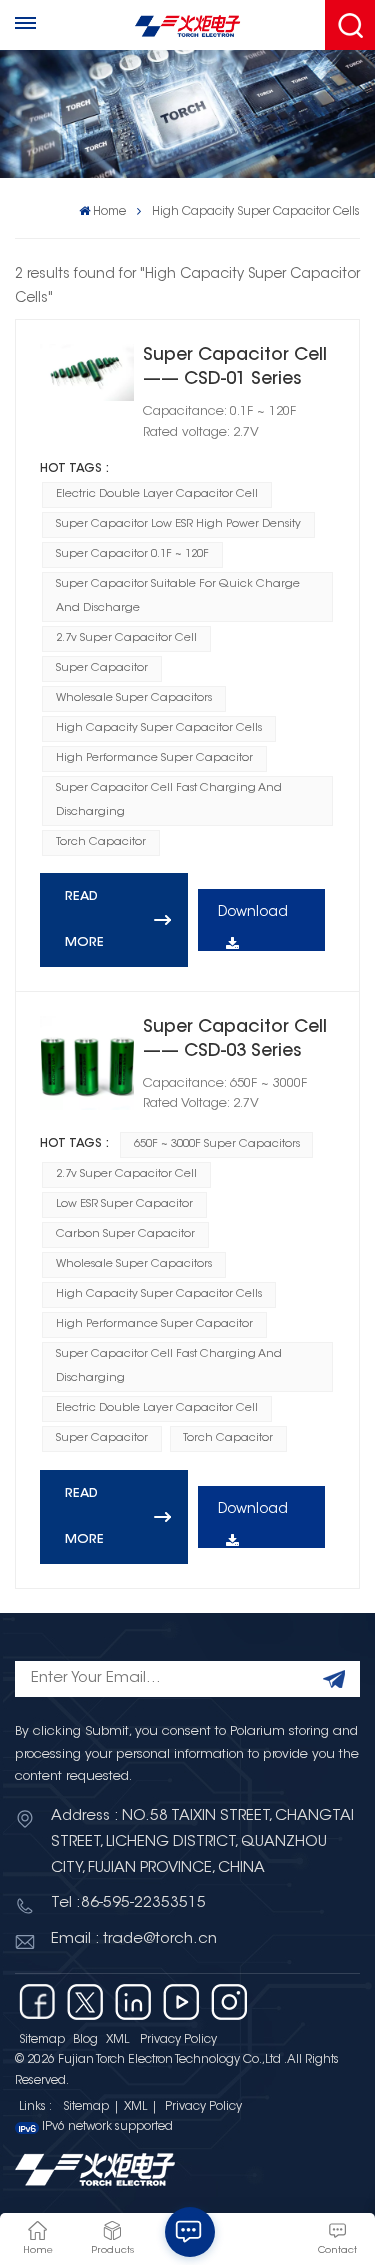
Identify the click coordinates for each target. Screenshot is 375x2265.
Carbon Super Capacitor (125, 1234)
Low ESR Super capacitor (124, 1204)
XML (117, 2040)
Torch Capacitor (101, 842)
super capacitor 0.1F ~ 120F (132, 554)
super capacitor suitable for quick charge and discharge (178, 596)
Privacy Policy (178, 2040)
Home (109, 212)
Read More (84, 920)
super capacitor (102, 668)
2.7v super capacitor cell (126, 638)
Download (253, 913)
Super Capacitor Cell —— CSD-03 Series (235, 1040)
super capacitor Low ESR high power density (178, 524)
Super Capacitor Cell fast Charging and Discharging (169, 800)
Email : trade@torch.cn (134, 1939)
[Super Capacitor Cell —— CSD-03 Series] (87, 1063)
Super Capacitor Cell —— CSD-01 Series (235, 368)
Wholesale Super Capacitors (134, 698)
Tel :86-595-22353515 (128, 1903)
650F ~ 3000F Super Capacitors (217, 1144)
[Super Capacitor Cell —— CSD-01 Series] (87, 372)
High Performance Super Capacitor (154, 758)
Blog (85, 2040)
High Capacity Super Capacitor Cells (159, 728)
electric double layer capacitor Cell (157, 494)
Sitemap (42, 2040)
